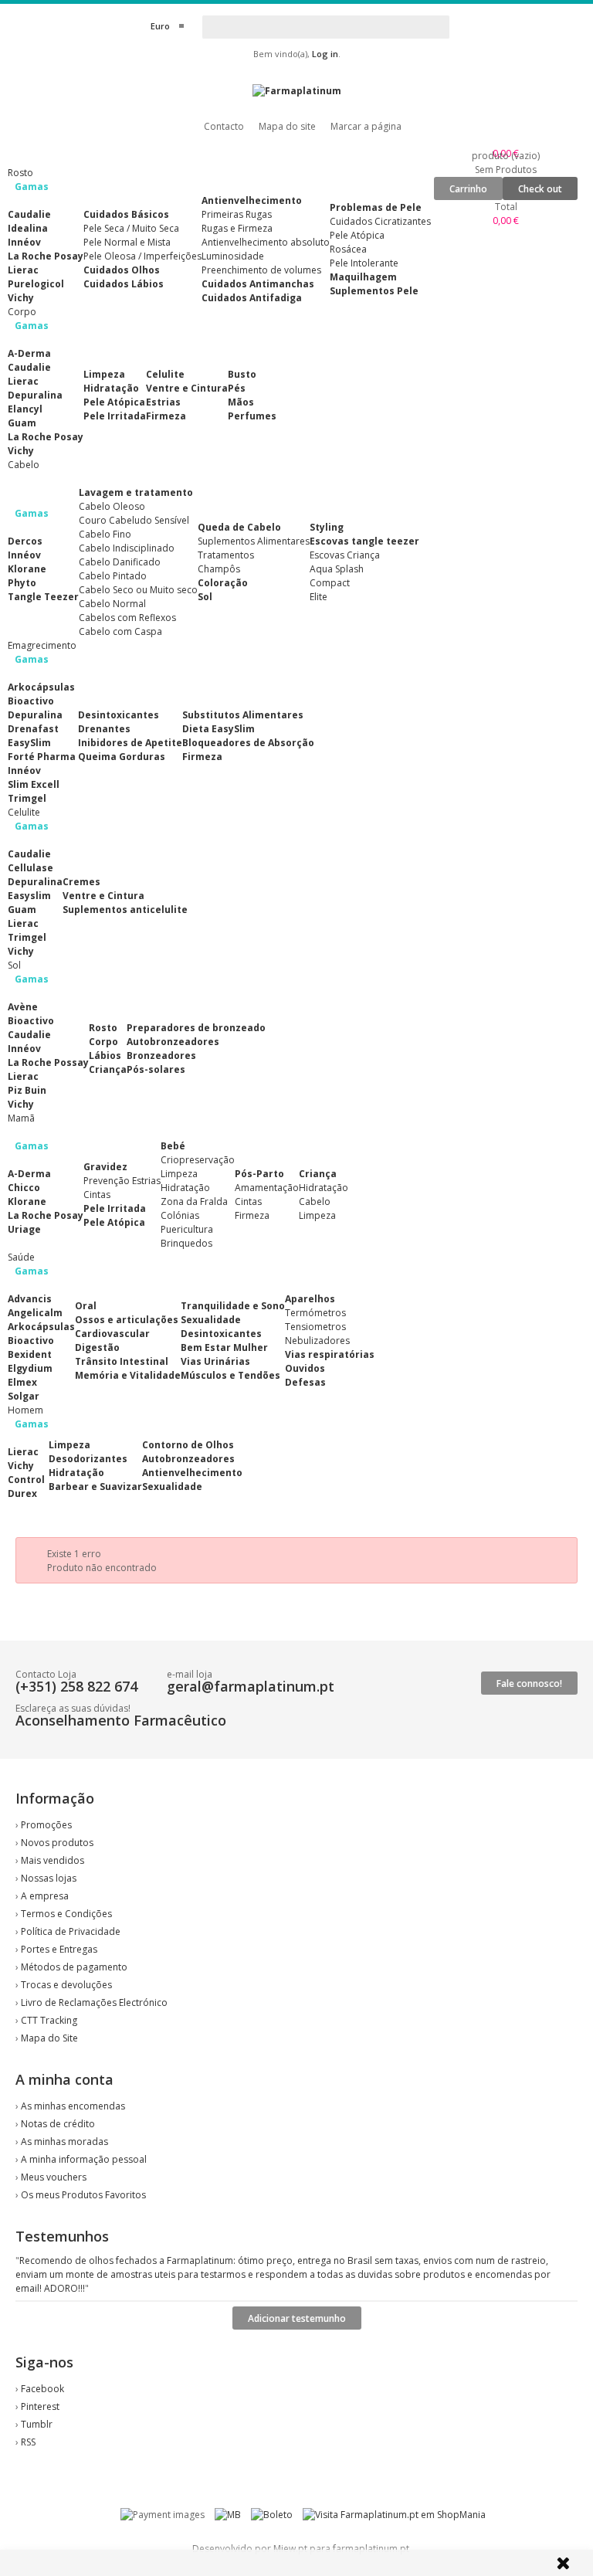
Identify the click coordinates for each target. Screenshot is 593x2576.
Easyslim (29, 896)
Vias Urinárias (215, 1361)
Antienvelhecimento (252, 200)
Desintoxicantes (119, 715)
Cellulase (30, 868)
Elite (319, 597)
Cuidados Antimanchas (258, 284)
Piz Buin (27, 1090)
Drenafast (33, 729)
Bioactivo (31, 701)
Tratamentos (226, 555)
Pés (237, 388)
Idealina (28, 228)
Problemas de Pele (376, 207)
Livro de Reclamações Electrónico (94, 2002)
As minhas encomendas (73, 2106)
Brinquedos (186, 1243)
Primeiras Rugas (237, 214)
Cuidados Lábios (124, 284)
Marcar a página (366, 126)
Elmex (22, 1382)
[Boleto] (272, 2515)
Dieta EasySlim (219, 729)
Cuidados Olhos (122, 270)
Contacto (224, 126)
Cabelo (315, 1201)
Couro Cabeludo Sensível (134, 520)
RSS (28, 2442)
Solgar (24, 1396)
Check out (540, 189)
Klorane (27, 569)
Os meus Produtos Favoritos (83, 2195)
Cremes (81, 882)
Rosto (103, 1028)
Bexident (30, 1354)
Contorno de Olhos (188, 1445)
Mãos (241, 402)
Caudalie (29, 214)
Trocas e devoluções (66, 1985)
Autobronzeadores (173, 1042)
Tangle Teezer (43, 597)
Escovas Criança (345, 555)
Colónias (180, 1215)
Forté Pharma (42, 757)
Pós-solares (156, 1069)
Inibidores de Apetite (130, 743)
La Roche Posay (46, 256)
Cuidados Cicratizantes (380, 221)
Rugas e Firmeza (237, 228)
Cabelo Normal (112, 604)
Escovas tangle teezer (364, 541)
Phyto (22, 583)
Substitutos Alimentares (243, 715)
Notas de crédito (58, 2124)
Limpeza (104, 374)
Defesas (305, 1382)
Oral (86, 1306)
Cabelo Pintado (113, 576)
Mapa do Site (49, 2038)
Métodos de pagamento (74, 1967)
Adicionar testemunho (297, 2318)
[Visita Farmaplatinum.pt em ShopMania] (394, 2515)
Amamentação (267, 1188)
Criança (108, 1069)
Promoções (46, 1825)
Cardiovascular (112, 1334)
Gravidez (105, 1167)
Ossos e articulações (127, 1320)
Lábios (105, 1056)
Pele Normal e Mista (127, 242)
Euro (160, 26)
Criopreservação (198, 1160)
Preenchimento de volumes (261, 270)
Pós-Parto (259, 1174)
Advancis (30, 1299)
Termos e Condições (66, 1914)
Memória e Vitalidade (128, 1375)
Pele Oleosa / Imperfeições (142, 256)
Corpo (103, 1042)
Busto (242, 374)
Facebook (42, 2389)
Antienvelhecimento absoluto (266, 242)
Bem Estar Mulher (224, 1347)
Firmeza (166, 416)
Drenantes (104, 729)
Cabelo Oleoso (112, 506)
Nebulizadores (317, 1341)
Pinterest (40, 2406)
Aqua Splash (337, 569)
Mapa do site (287, 126)
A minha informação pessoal (84, 2159)
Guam (22, 423)
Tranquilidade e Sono (233, 1306)
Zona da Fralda (194, 1201)
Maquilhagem (363, 277)
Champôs (219, 569)
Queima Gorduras (122, 757)
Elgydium (30, 1368)
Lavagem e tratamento (136, 492)
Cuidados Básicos (126, 214)
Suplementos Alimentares (254, 541)
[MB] (228, 2515)
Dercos (25, 541)
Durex (22, 1493)
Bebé (173, 1146)
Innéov (24, 242)
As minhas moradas (64, 2142)
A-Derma (29, 353)
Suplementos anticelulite (125, 910)
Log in (325, 54)
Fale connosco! (529, 1683)
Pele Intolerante (364, 263)
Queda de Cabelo (239, 527)
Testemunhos (62, 2236)
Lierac (23, 270)
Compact (330, 583)
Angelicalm (35, 1313)
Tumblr (37, 2424)
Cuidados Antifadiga (252, 298)
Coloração (223, 583)
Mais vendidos (53, 1860)
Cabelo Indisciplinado (127, 548)
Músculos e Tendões (230, 1375)
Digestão (97, 1347)
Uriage (24, 1229)
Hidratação (111, 388)
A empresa (45, 1896)
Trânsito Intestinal (122, 1361)
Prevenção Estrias (122, 1181)
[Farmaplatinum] (297, 91)
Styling (327, 527)
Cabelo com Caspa (120, 631)
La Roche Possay (48, 1062)
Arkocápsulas (41, 687)
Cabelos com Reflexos (127, 618)
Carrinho (468, 189)
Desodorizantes (88, 1459)
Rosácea (348, 249)
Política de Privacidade (71, 1931)
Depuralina (35, 395)
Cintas (97, 1195)
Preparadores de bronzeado (196, 1028)
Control (26, 1480)
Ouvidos (305, 1368)
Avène (23, 1007)
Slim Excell (34, 784)
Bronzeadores (161, 1056)
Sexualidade (211, 1320)
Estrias (163, 402)
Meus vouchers (54, 2177)
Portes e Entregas (59, 1949)
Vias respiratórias (330, 1354)
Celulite (165, 374)
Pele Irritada (115, 416)
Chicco (24, 1188)
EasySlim (29, 743)
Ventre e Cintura (187, 388)
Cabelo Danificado (120, 562)
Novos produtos (57, 1843)
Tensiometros (315, 1327)
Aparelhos (310, 1299)
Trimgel (27, 798)
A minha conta (64, 2079)
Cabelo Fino (105, 534)
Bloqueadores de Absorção (248, 743)
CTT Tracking (49, 2020)
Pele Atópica (357, 235)
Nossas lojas (49, 1878)
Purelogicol (36, 284)
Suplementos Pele (374, 291)
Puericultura (187, 1229)
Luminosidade (233, 256)
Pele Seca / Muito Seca (131, 228)
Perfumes (252, 416)
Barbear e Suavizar (95, 1487)
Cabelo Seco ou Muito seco (138, 590)
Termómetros (315, 1313)
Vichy (21, 298)
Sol (205, 597)
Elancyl (25, 409)
